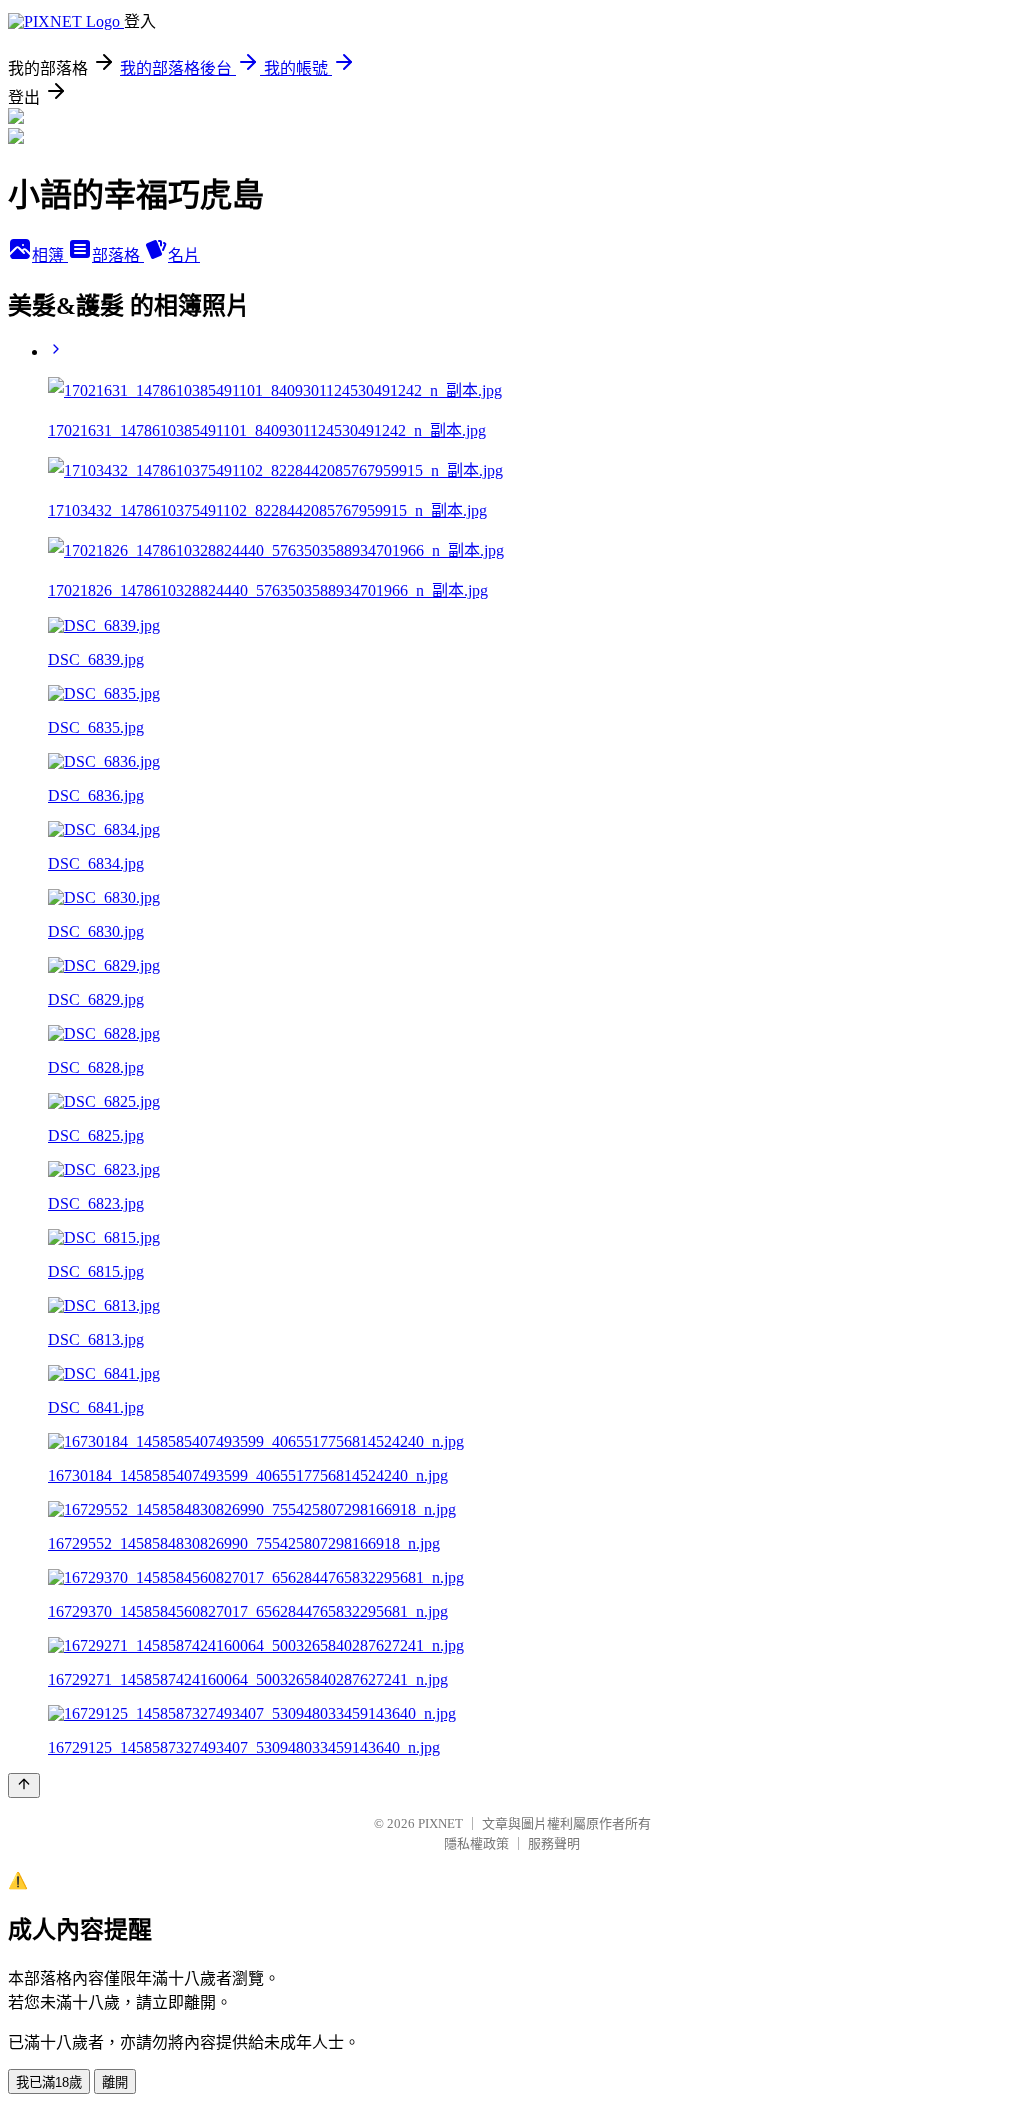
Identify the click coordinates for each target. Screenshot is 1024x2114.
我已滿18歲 (49, 2082)
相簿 (50, 255)
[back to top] (24, 1785)
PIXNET (440, 1823)
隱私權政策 (476, 1843)
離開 (115, 2082)
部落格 (118, 255)
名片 (184, 255)
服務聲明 (554, 1843)
